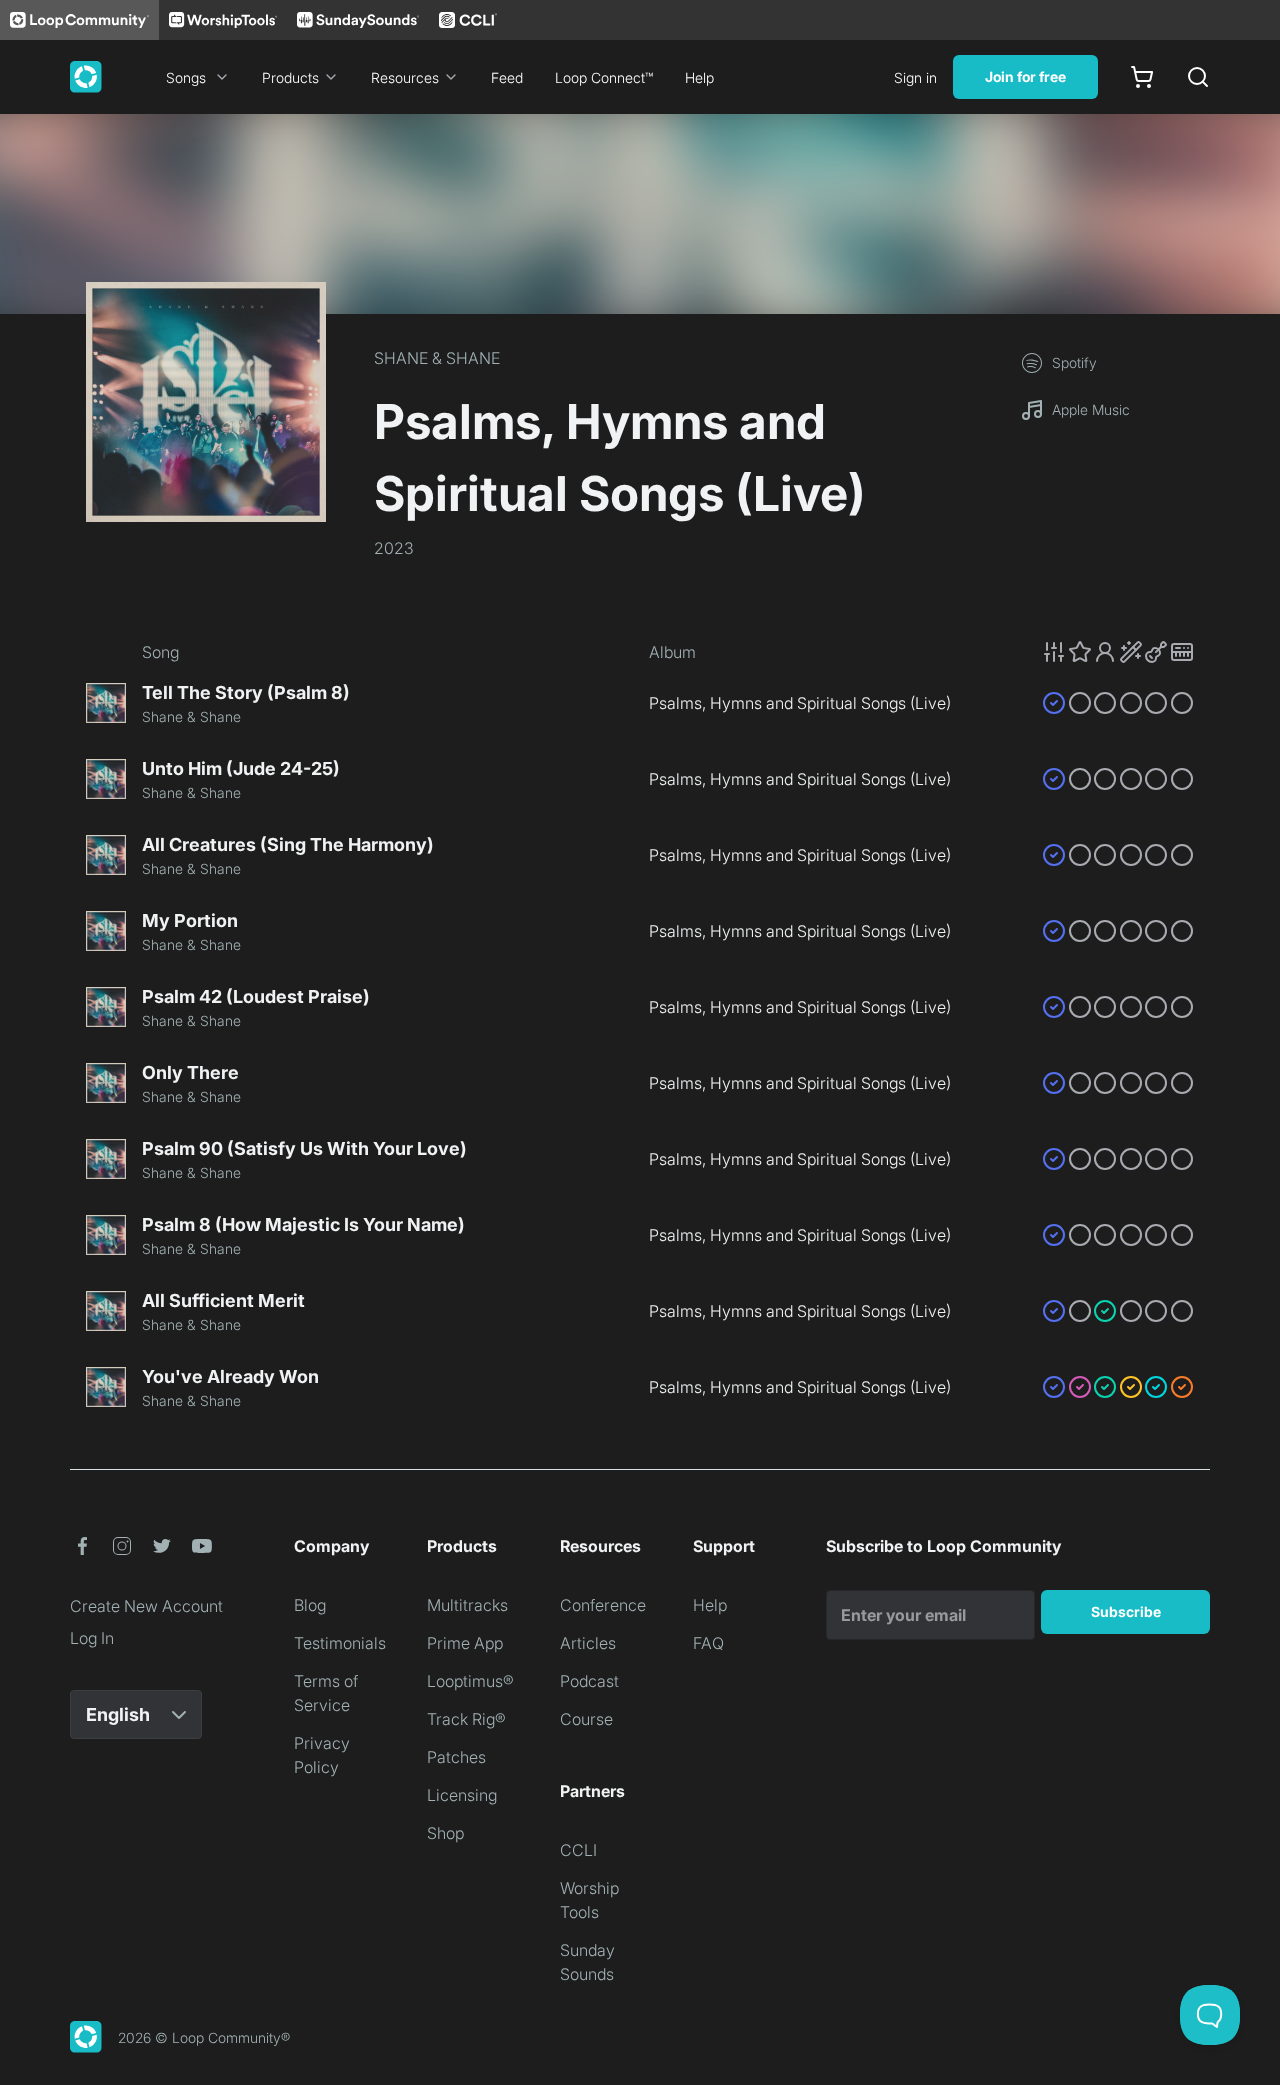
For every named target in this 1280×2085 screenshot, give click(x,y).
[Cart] (1142, 77)
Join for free (1025, 76)
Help (699, 77)
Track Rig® (466, 1719)
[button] (1118, 652)
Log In (92, 1638)
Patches (456, 1757)
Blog (310, 1605)
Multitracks (467, 1605)
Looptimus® (470, 1681)
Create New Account (146, 1606)
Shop (445, 1833)
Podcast (589, 1681)
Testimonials (340, 1643)
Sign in (915, 77)
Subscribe (1126, 1611)
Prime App (465, 1643)
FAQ (708, 1643)
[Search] (1198, 77)
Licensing (462, 1795)
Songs (186, 77)
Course (586, 1719)
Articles (588, 1643)
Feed (507, 77)
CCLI (578, 1850)
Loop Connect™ (604, 77)
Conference (603, 1605)
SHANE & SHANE (437, 358)
